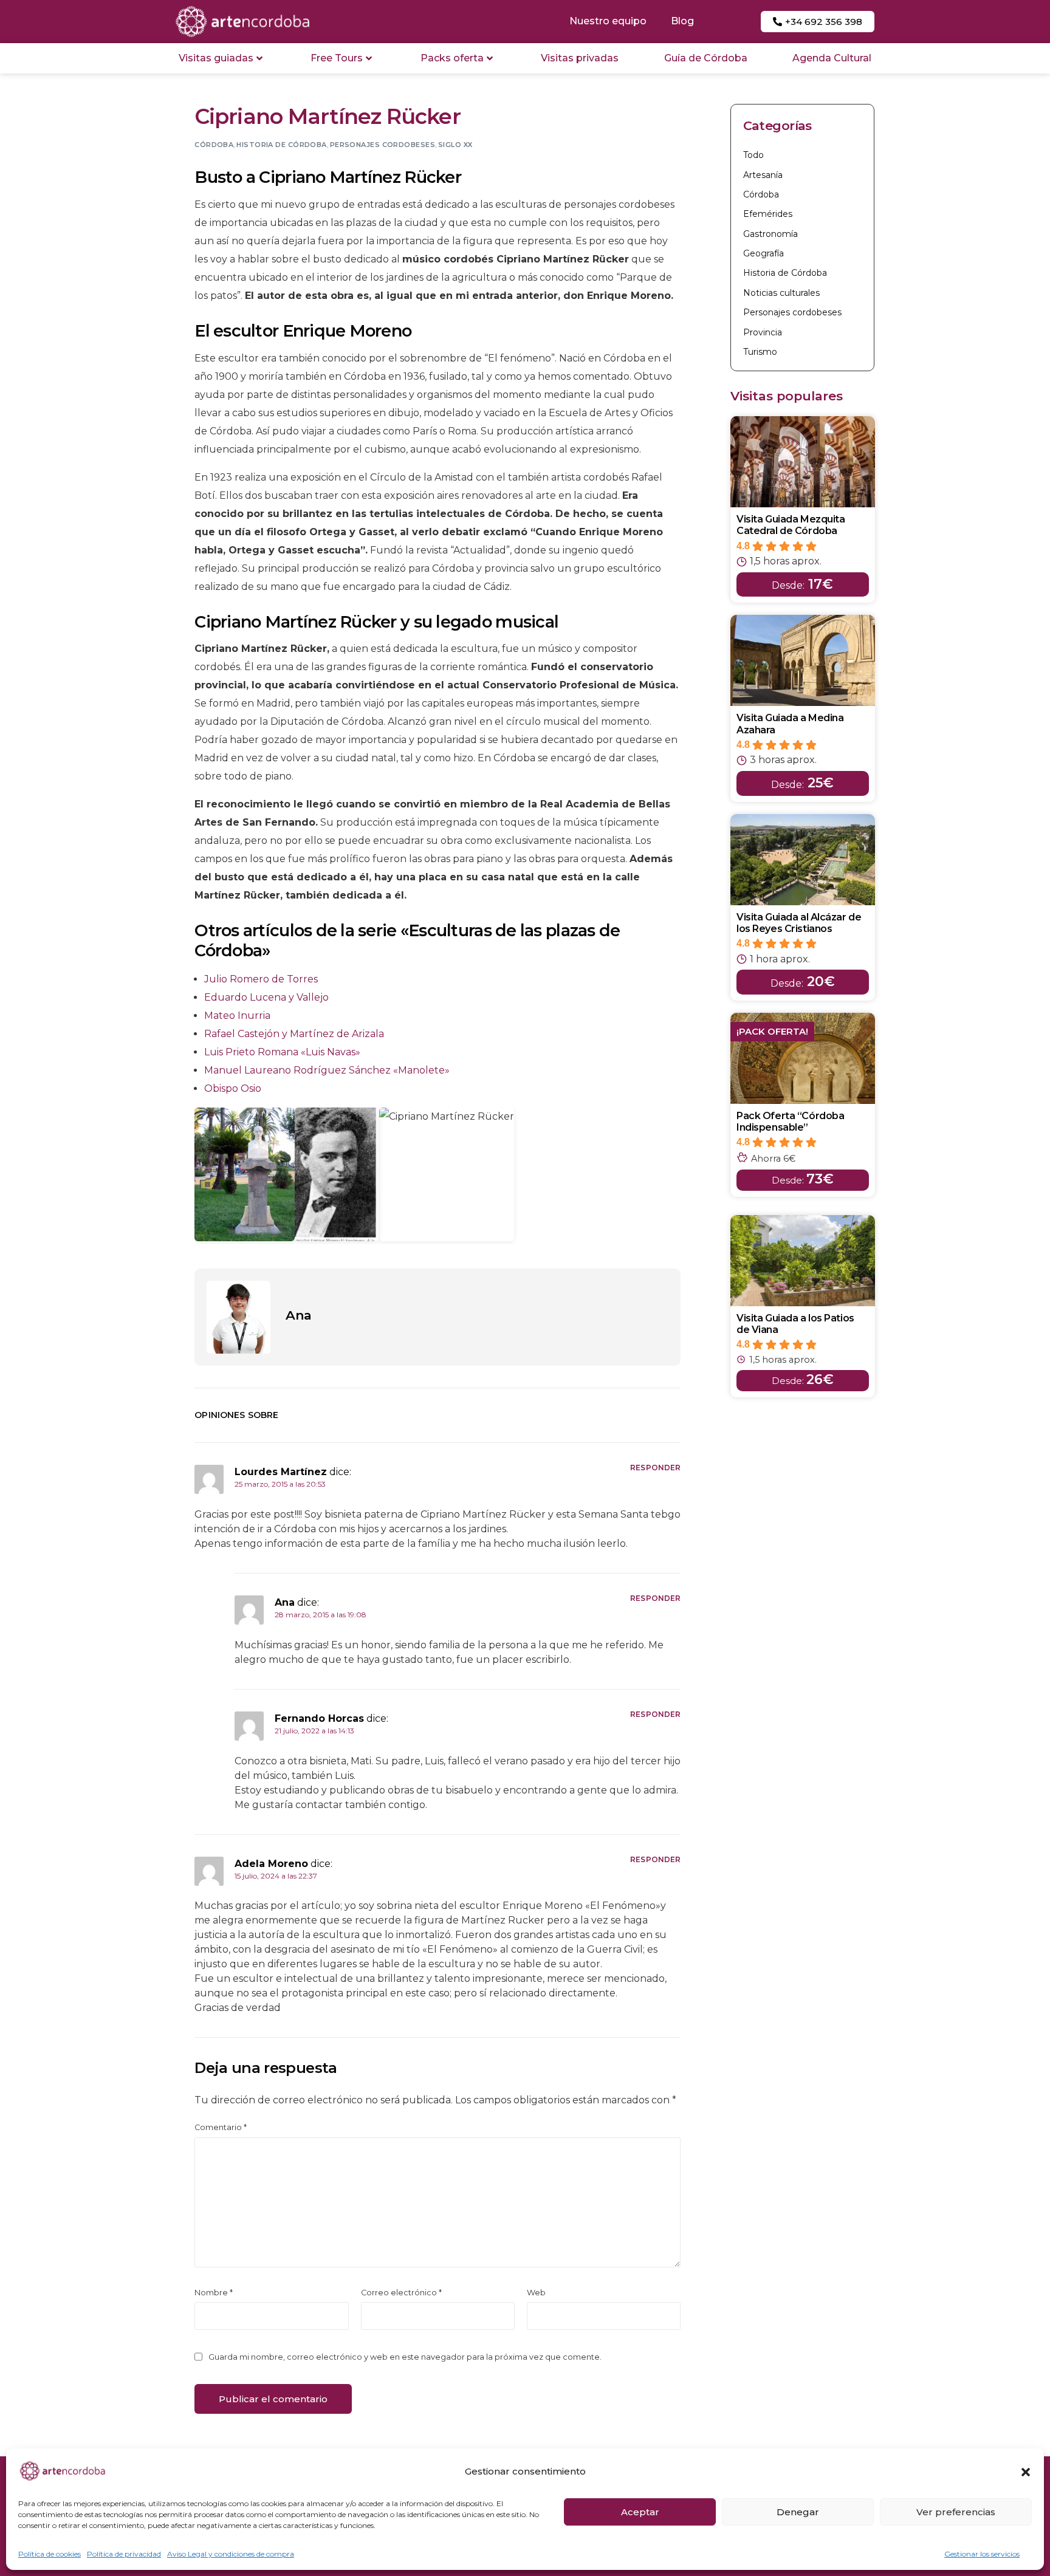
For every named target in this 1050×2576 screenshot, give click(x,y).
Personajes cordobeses (383, 145)
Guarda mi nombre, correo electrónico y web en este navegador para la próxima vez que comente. (405, 2357)
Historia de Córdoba (281, 145)
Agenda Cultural (832, 58)
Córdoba (214, 145)
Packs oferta (452, 58)
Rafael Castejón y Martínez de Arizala (294, 1034)
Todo (753, 155)
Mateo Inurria (237, 1016)
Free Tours (337, 58)
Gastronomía (770, 234)
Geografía (763, 253)
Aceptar (640, 2512)
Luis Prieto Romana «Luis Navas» (282, 1052)
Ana (298, 1315)
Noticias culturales (781, 293)
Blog (682, 21)
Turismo (760, 352)
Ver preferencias (956, 2512)
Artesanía (763, 175)
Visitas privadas (580, 58)
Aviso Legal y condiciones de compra (231, 2554)
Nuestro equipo (608, 21)
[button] (1026, 2472)
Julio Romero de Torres (261, 979)
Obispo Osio (233, 1088)
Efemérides (768, 214)
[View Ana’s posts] (238, 1317)
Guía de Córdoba (706, 58)
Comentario (221, 2127)
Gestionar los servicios (982, 2554)
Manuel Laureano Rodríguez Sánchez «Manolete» (327, 1070)
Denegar (798, 2512)
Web (536, 2293)
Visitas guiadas (216, 58)
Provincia (763, 332)
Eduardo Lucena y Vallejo (266, 997)
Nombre (214, 2293)
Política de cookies (50, 2554)
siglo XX (455, 145)
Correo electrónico (401, 2293)
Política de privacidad (124, 2554)
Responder (655, 1468)
